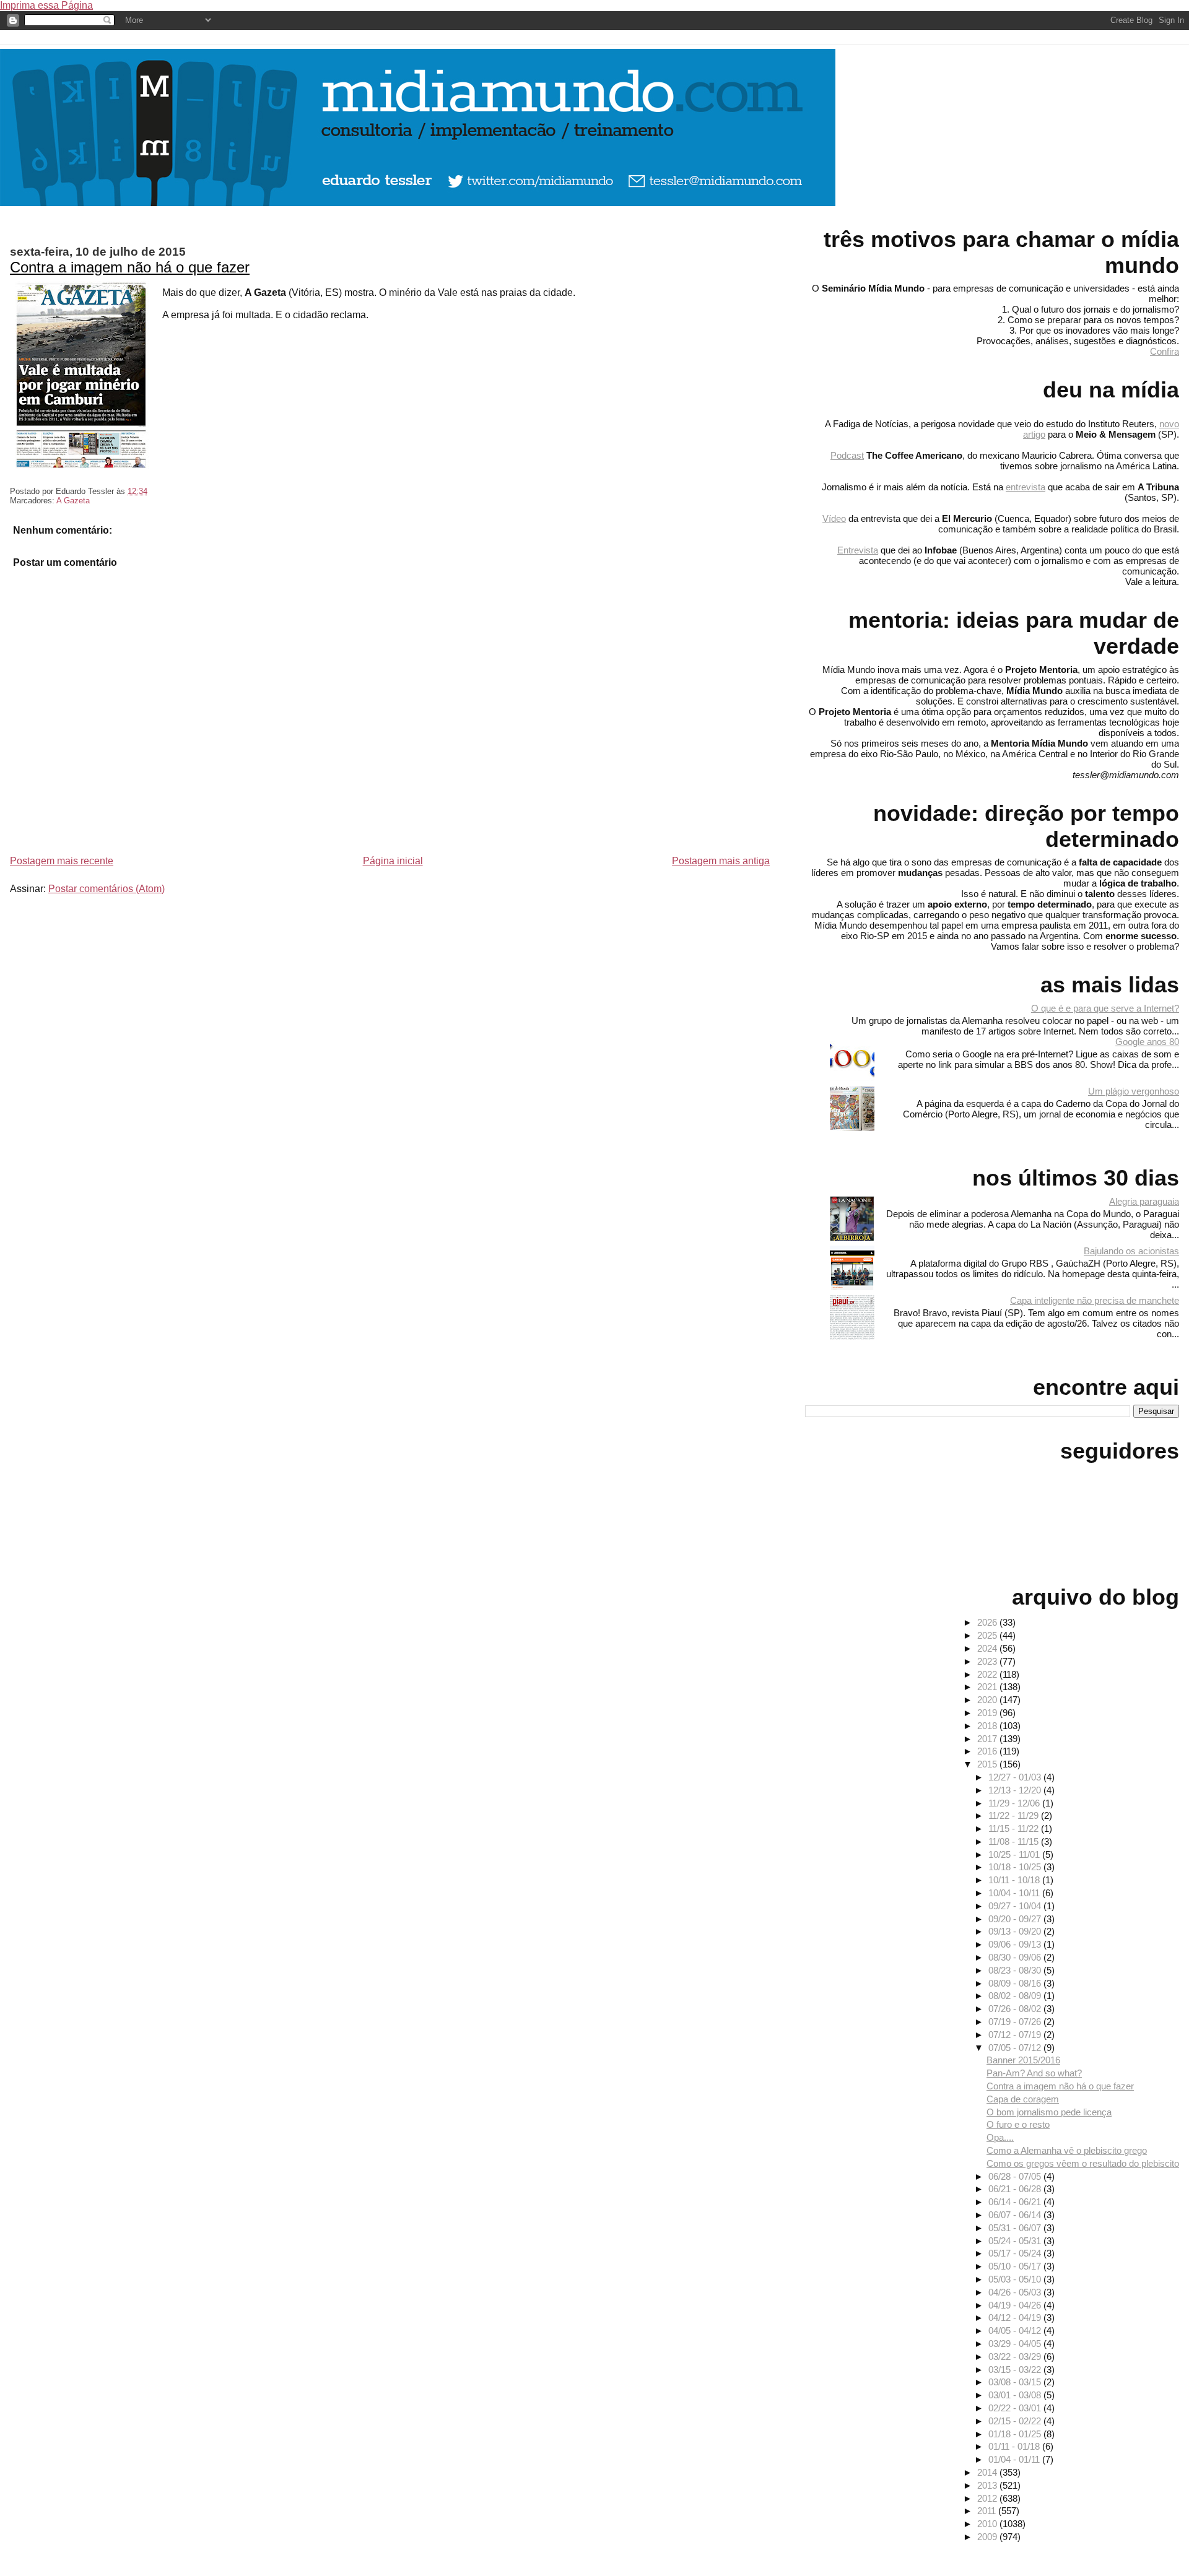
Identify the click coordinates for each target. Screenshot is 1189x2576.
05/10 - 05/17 (1016, 2266)
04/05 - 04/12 (1016, 2331)
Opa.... (1000, 2137)
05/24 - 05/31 (1016, 2241)
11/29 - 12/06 (1015, 1803)
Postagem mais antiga (721, 861)
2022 (988, 1674)
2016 (988, 1751)
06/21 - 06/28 (1016, 2189)
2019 (988, 1713)
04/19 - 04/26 (1016, 2305)
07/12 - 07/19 (1016, 2035)
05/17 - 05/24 (1016, 2253)
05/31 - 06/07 (1016, 2228)
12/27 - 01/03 (1016, 1777)
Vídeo (834, 518)
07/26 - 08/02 (1016, 2009)
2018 (988, 1726)
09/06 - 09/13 (1016, 1944)
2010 (988, 2524)
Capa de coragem (1023, 2099)
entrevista (1026, 487)
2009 (988, 2537)
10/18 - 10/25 (1016, 1867)
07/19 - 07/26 (1016, 2022)
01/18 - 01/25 (1016, 2434)
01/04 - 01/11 (1015, 2459)
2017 (988, 1739)
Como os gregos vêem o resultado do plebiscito (1083, 2163)
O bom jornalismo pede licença (1049, 2112)
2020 (988, 1700)
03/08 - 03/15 (1016, 2382)
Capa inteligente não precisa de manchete (1095, 1300)
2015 (988, 1764)
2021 (988, 1687)
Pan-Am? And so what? (1034, 2073)
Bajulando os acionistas (1131, 1251)
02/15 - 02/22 (1016, 2421)
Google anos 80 (1147, 1042)
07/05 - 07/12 (1016, 2048)
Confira (1165, 351)
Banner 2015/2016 (1023, 2060)
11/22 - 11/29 (1015, 1815)
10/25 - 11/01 (1015, 1854)
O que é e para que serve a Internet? (1105, 1008)
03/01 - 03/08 (1016, 2395)
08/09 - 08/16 (1016, 1983)
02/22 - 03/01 (1016, 2408)
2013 (988, 2485)
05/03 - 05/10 (1016, 2279)
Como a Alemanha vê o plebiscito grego (1067, 2150)
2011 (988, 2511)
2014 (988, 2472)
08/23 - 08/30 (1016, 1970)
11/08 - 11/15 (1015, 1841)
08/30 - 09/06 (1016, 1957)
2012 (988, 2498)
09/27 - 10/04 (1016, 1906)
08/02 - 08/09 (1016, 1996)
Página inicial (393, 861)
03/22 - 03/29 (1016, 2357)
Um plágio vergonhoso (1134, 1091)
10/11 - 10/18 (1015, 1880)
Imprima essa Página (46, 5)
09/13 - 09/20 (1016, 1931)
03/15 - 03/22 (1016, 2370)
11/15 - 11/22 (1015, 1828)
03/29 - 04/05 (1016, 2344)
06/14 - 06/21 (1016, 2202)
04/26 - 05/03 (1016, 2292)
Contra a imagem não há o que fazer (130, 267)
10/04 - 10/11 (1015, 1893)
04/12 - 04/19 (1016, 2318)
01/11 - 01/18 (1015, 2446)
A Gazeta (73, 501)
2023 (988, 1661)
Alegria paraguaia (1144, 1201)
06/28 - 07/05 (1016, 2176)
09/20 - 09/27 (1016, 1919)
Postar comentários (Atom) (107, 889)
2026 (988, 1622)
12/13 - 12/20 (1016, 1790)
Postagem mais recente (62, 861)
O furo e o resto (1018, 2124)
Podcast (847, 455)
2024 (988, 1648)
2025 (988, 1635)
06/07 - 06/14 (1016, 2215)
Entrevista (858, 550)
